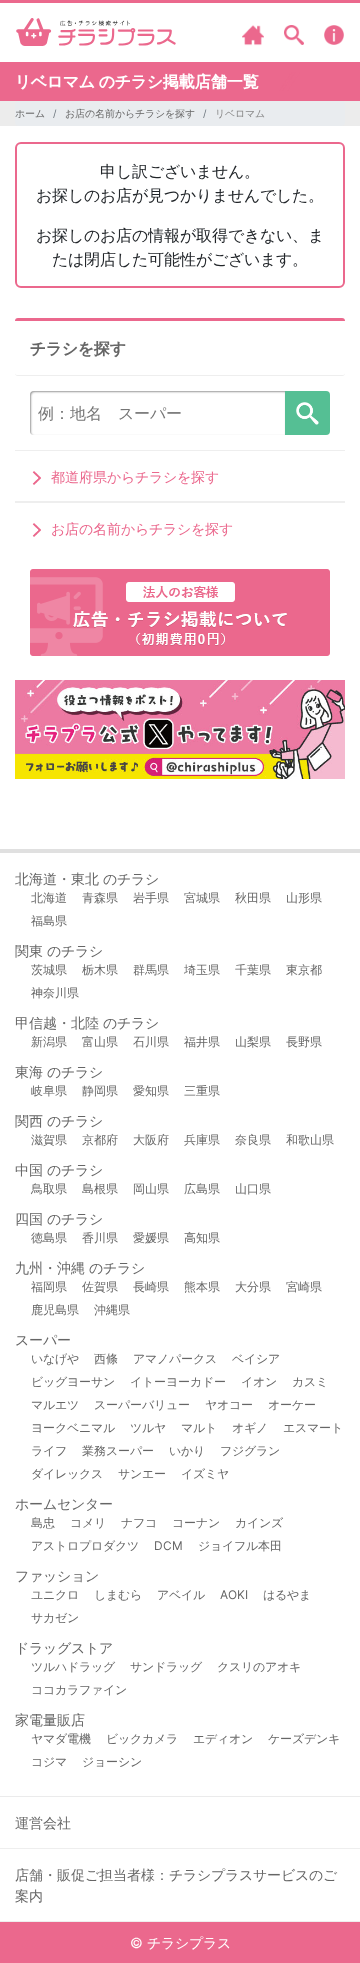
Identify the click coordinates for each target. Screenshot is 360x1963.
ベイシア (256, 1358)
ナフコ (139, 1522)
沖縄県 (112, 1309)
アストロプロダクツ (85, 1545)
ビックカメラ (142, 1738)
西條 (106, 1358)
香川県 (100, 1237)
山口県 (253, 1188)
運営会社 (43, 1822)
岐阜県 (49, 1090)
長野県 (304, 1041)
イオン (259, 1381)
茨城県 (49, 969)
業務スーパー (118, 1450)
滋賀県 (49, 1139)
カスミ (310, 1381)
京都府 (100, 1139)
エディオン (223, 1738)
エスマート (313, 1427)
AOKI (234, 1594)
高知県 (202, 1237)
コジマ (49, 1761)
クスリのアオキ (259, 1666)
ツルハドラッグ (73, 1666)
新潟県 (49, 1041)
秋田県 (253, 897)
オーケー (292, 1404)
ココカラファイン (79, 1689)
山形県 (304, 897)
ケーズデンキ (304, 1738)
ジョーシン (112, 1761)
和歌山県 (310, 1139)
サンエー (142, 1473)
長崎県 (151, 1286)
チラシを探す (307, 413)
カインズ (259, 1522)
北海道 (49, 897)
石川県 (151, 1041)
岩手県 (151, 897)
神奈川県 (55, 992)
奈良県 (253, 1139)
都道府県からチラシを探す (135, 476)
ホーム (30, 113)
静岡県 (100, 1090)
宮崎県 (304, 1286)
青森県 (100, 897)
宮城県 (202, 897)
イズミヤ (205, 1473)
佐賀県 (100, 1286)
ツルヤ (148, 1427)
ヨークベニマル (73, 1427)
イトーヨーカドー (178, 1381)
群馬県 (151, 969)
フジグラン (250, 1450)
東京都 (304, 969)
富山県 (100, 1041)
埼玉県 (202, 969)
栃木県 (100, 969)
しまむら (118, 1594)
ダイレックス (67, 1473)
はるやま (287, 1594)
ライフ (49, 1450)
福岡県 (49, 1286)
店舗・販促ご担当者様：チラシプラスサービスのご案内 (176, 1885)
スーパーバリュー (142, 1404)
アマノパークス (175, 1358)
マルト (199, 1427)
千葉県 (253, 969)
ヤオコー (229, 1404)
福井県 (202, 1041)
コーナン (196, 1522)
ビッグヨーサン (73, 1381)
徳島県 (49, 1237)
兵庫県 (202, 1139)
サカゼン (55, 1617)
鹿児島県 (55, 1309)
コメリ (88, 1522)
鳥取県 (49, 1188)
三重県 (202, 1090)
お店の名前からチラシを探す (130, 113)
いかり (187, 1450)
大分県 (253, 1286)
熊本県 (202, 1286)
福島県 (49, 920)
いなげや (55, 1358)
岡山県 (151, 1188)
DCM (168, 1545)
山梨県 (253, 1041)
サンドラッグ (166, 1666)
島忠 (43, 1522)
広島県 (202, 1188)
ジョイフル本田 (240, 1545)
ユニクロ (55, 1594)
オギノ (250, 1427)
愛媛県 (151, 1237)
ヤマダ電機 (61, 1738)
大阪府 (151, 1139)
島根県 (100, 1188)
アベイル (181, 1594)
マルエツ (55, 1404)
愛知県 (151, 1090)
